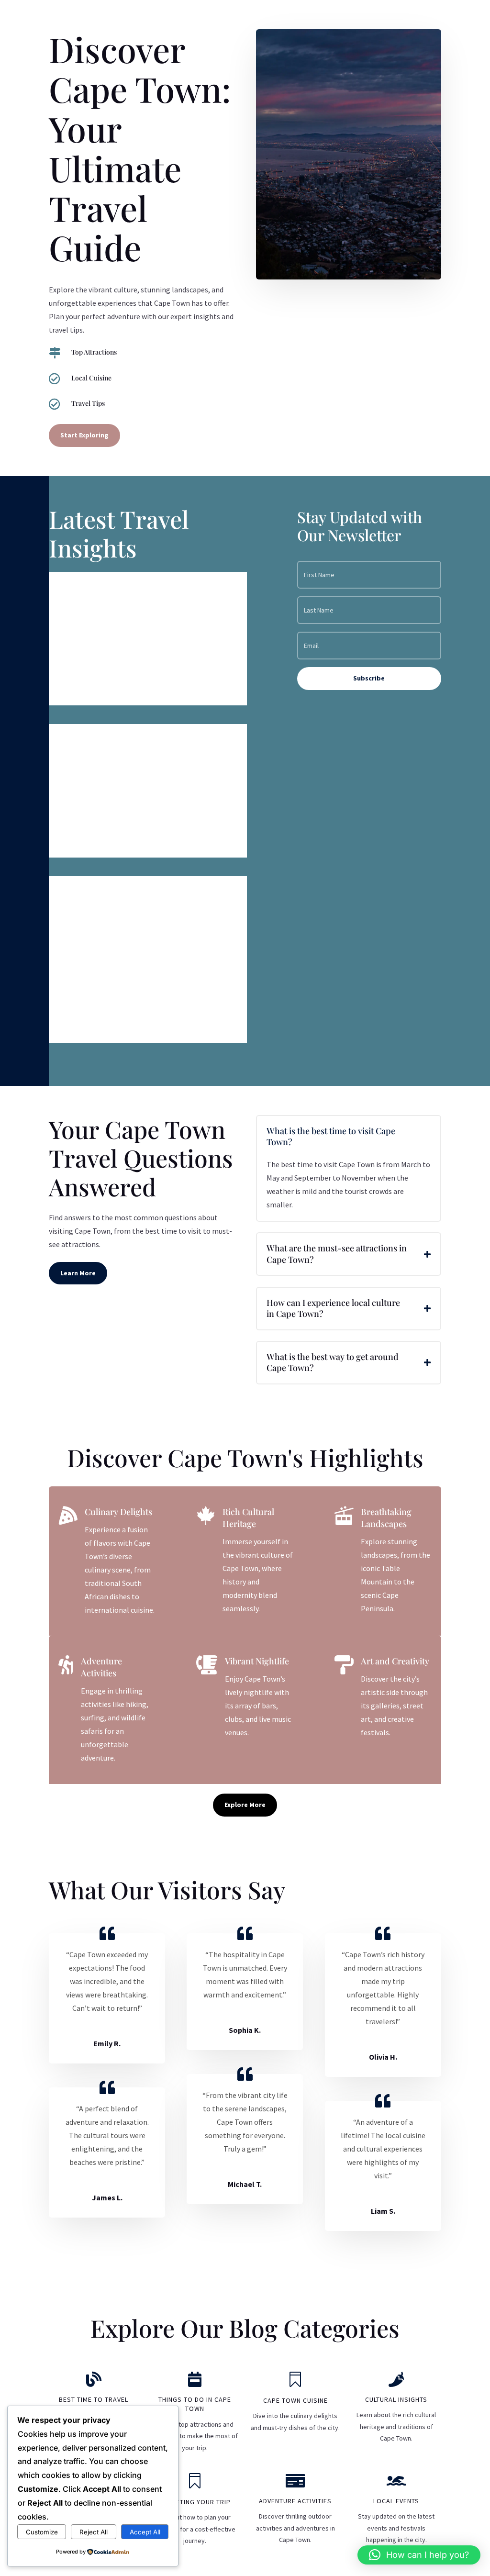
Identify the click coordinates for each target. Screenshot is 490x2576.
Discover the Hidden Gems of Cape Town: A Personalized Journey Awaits (133, 909)
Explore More (245, 1805)
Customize (42, 2532)
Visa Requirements (106, 589)
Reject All (94, 2532)
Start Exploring (84, 435)
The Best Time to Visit (113, 741)
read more (76, 690)
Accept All (145, 2532)
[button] (419, 2555)
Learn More (78, 1273)
